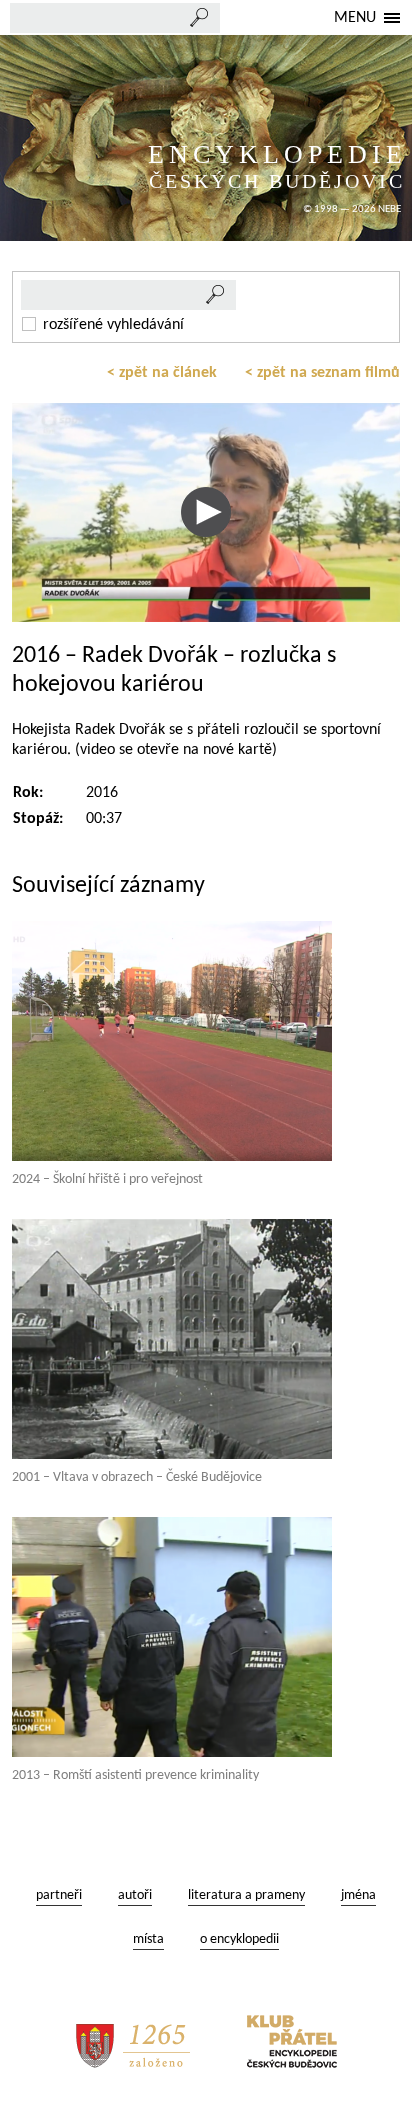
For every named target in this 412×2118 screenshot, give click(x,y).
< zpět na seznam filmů (322, 373)
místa (148, 1939)
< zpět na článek (162, 373)
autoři (135, 1895)
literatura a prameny (246, 1895)
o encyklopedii (239, 1939)
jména (358, 1895)
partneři (59, 1895)
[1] (216, 295)
